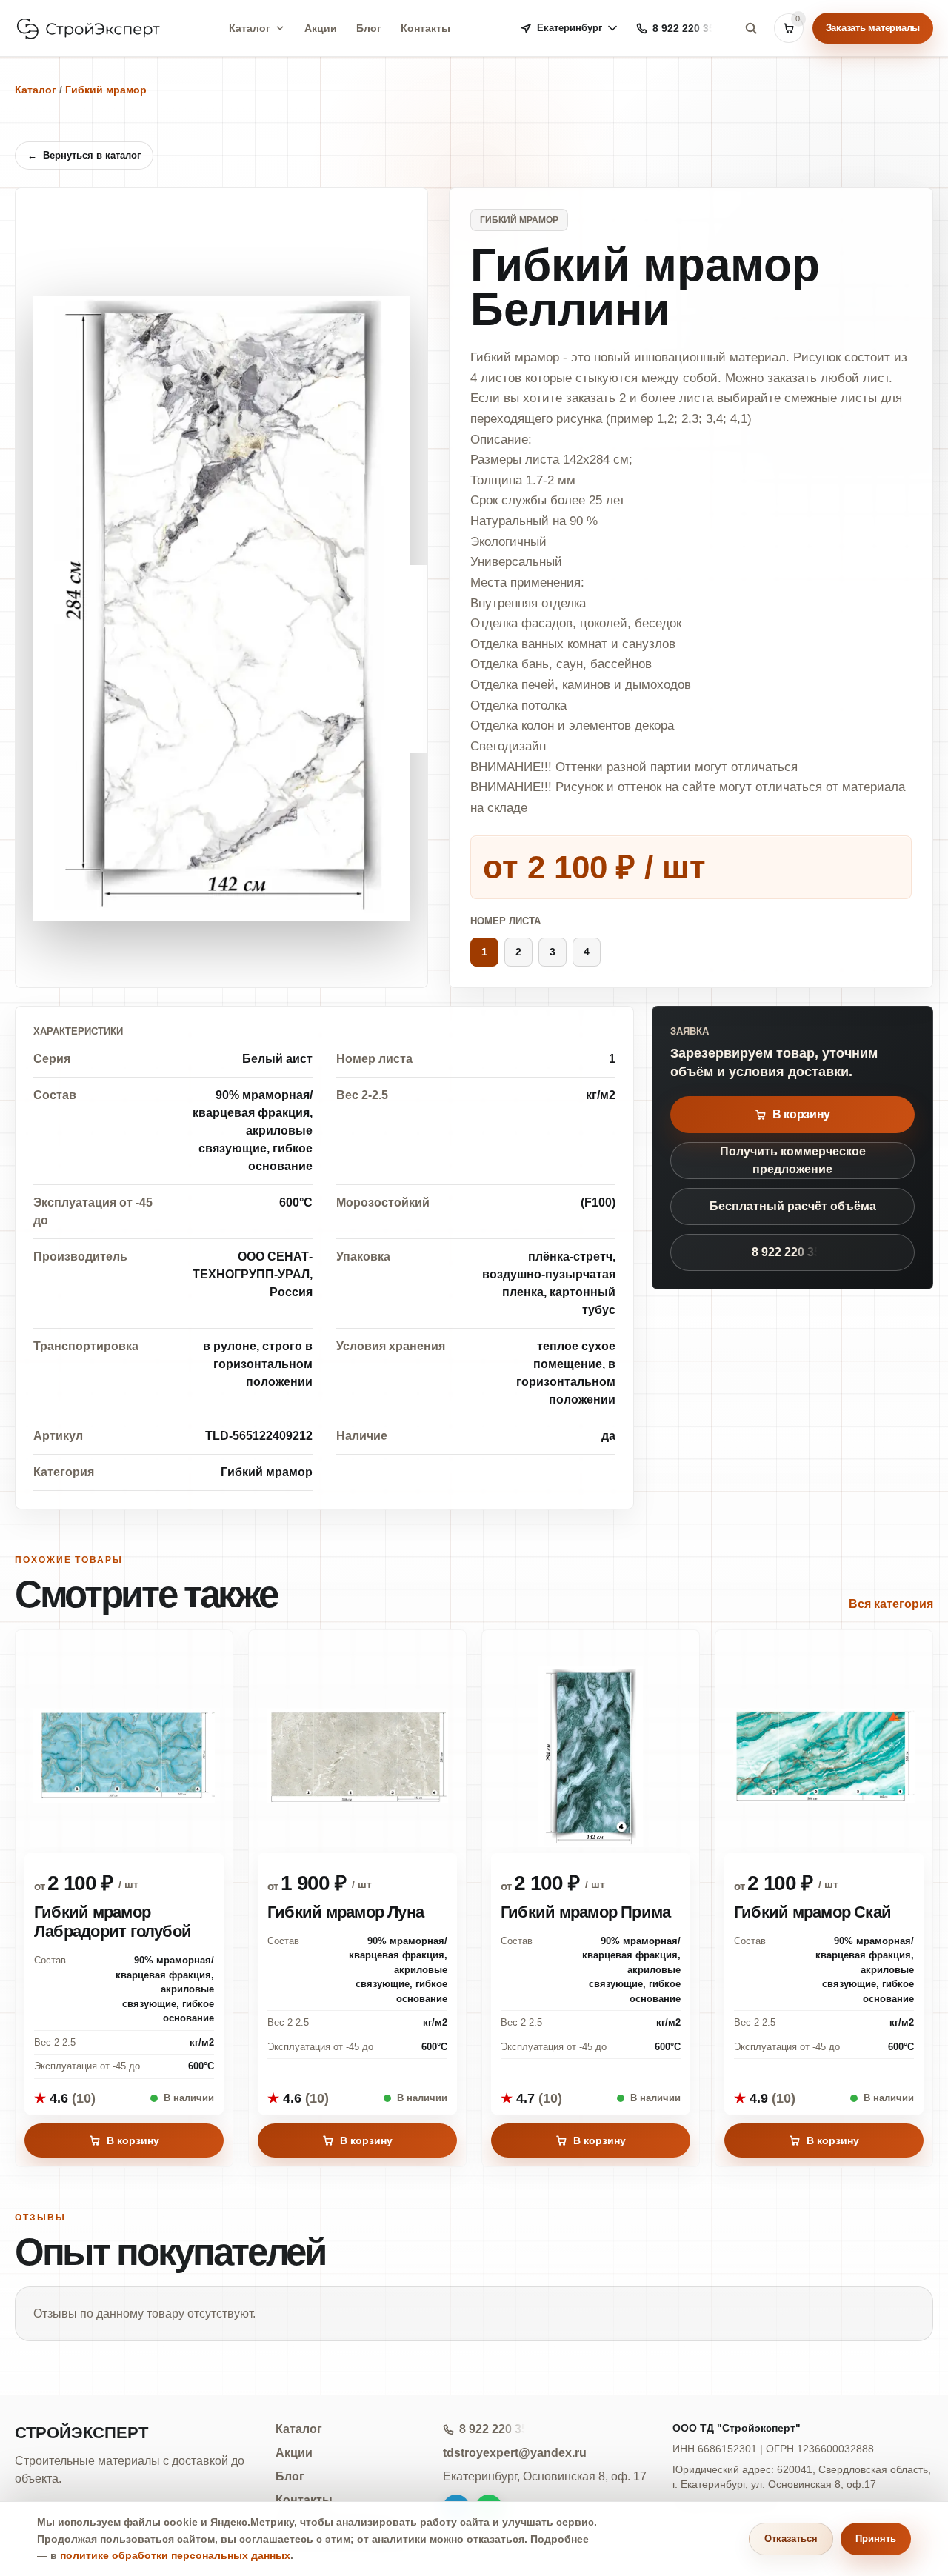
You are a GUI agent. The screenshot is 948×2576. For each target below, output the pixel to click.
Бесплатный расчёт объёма (793, 1206)
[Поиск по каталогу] (751, 28)
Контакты (425, 28)
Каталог (250, 28)
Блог (369, 28)
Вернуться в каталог (84, 155)
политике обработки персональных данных (175, 2555)
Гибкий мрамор (106, 90)
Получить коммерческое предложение (793, 1160)
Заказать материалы (873, 28)
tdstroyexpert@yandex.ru (515, 2453)
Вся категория (891, 1604)
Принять (876, 2539)
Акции (321, 28)
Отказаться (791, 2539)
